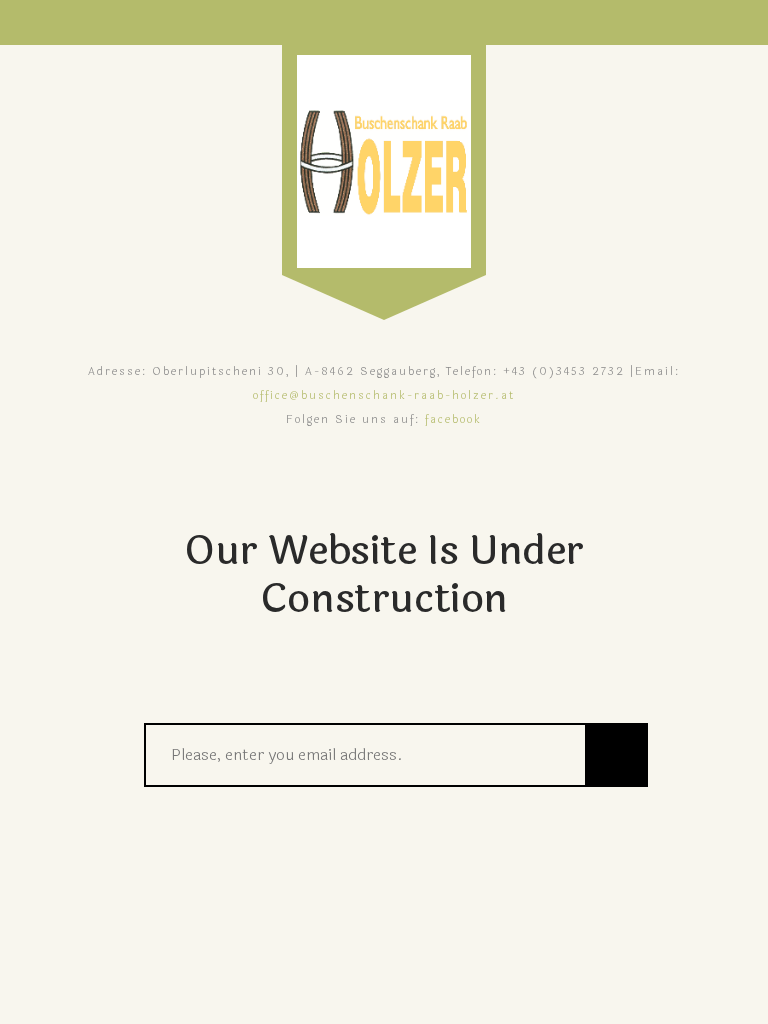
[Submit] (616, 755)
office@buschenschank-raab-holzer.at (384, 395)
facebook (453, 419)
